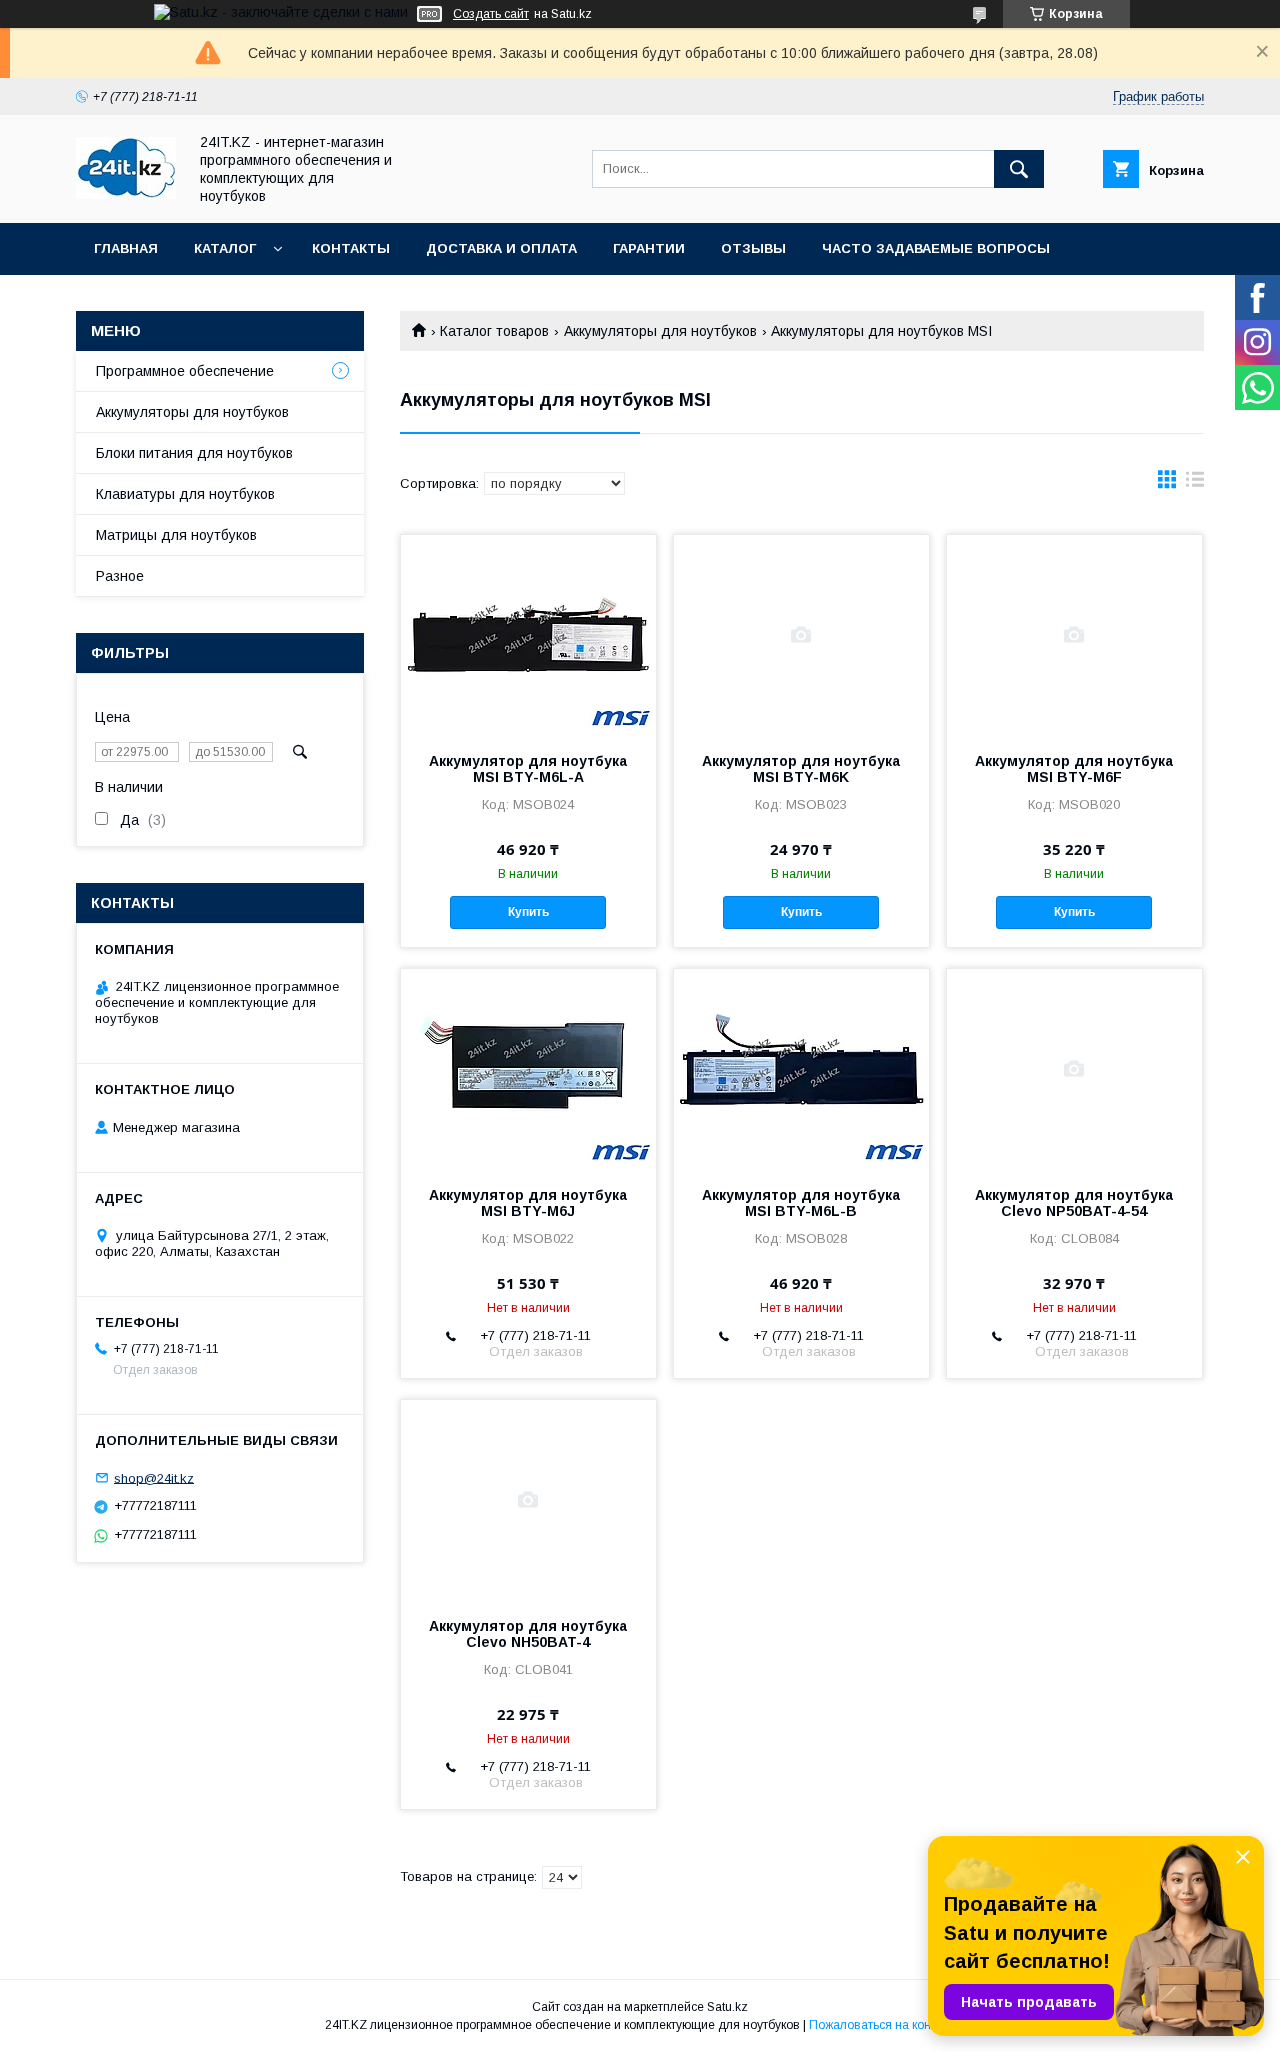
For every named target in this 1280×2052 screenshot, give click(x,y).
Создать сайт (491, 14)
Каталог (225, 248)
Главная (126, 248)
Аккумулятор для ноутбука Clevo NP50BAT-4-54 (1074, 1203)
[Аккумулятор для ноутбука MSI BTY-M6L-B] (801, 1069)
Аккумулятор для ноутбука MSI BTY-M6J (528, 1203)
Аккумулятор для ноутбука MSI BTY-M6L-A (528, 769)
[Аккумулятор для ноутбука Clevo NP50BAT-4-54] (1074, 1069)
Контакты (351, 248)
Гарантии (649, 248)
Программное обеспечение (185, 371)
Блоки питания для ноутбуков (194, 453)
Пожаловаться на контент (882, 2025)
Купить (528, 912)
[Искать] (1019, 169)
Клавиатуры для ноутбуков (185, 494)
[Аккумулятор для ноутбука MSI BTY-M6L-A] (528, 635)
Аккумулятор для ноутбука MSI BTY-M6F (1074, 769)
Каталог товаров (494, 331)
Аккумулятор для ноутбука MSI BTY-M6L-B (801, 1203)
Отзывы (753, 248)
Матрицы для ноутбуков (176, 535)
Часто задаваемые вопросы (936, 248)
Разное (120, 576)
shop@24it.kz (154, 1477)
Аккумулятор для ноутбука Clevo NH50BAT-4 (528, 1634)
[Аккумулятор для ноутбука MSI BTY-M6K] (801, 635)
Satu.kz (727, 2007)
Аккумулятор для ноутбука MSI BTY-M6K (801, 769)
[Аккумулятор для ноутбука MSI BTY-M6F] (1074, 635)
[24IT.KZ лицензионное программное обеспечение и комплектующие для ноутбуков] (126, 194)
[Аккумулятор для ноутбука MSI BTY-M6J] (528, 1069)
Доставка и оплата (501, 248)
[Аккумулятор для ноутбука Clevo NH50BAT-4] (528, 1500)
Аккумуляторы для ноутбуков (660, 331)
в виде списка (1195, 484)
